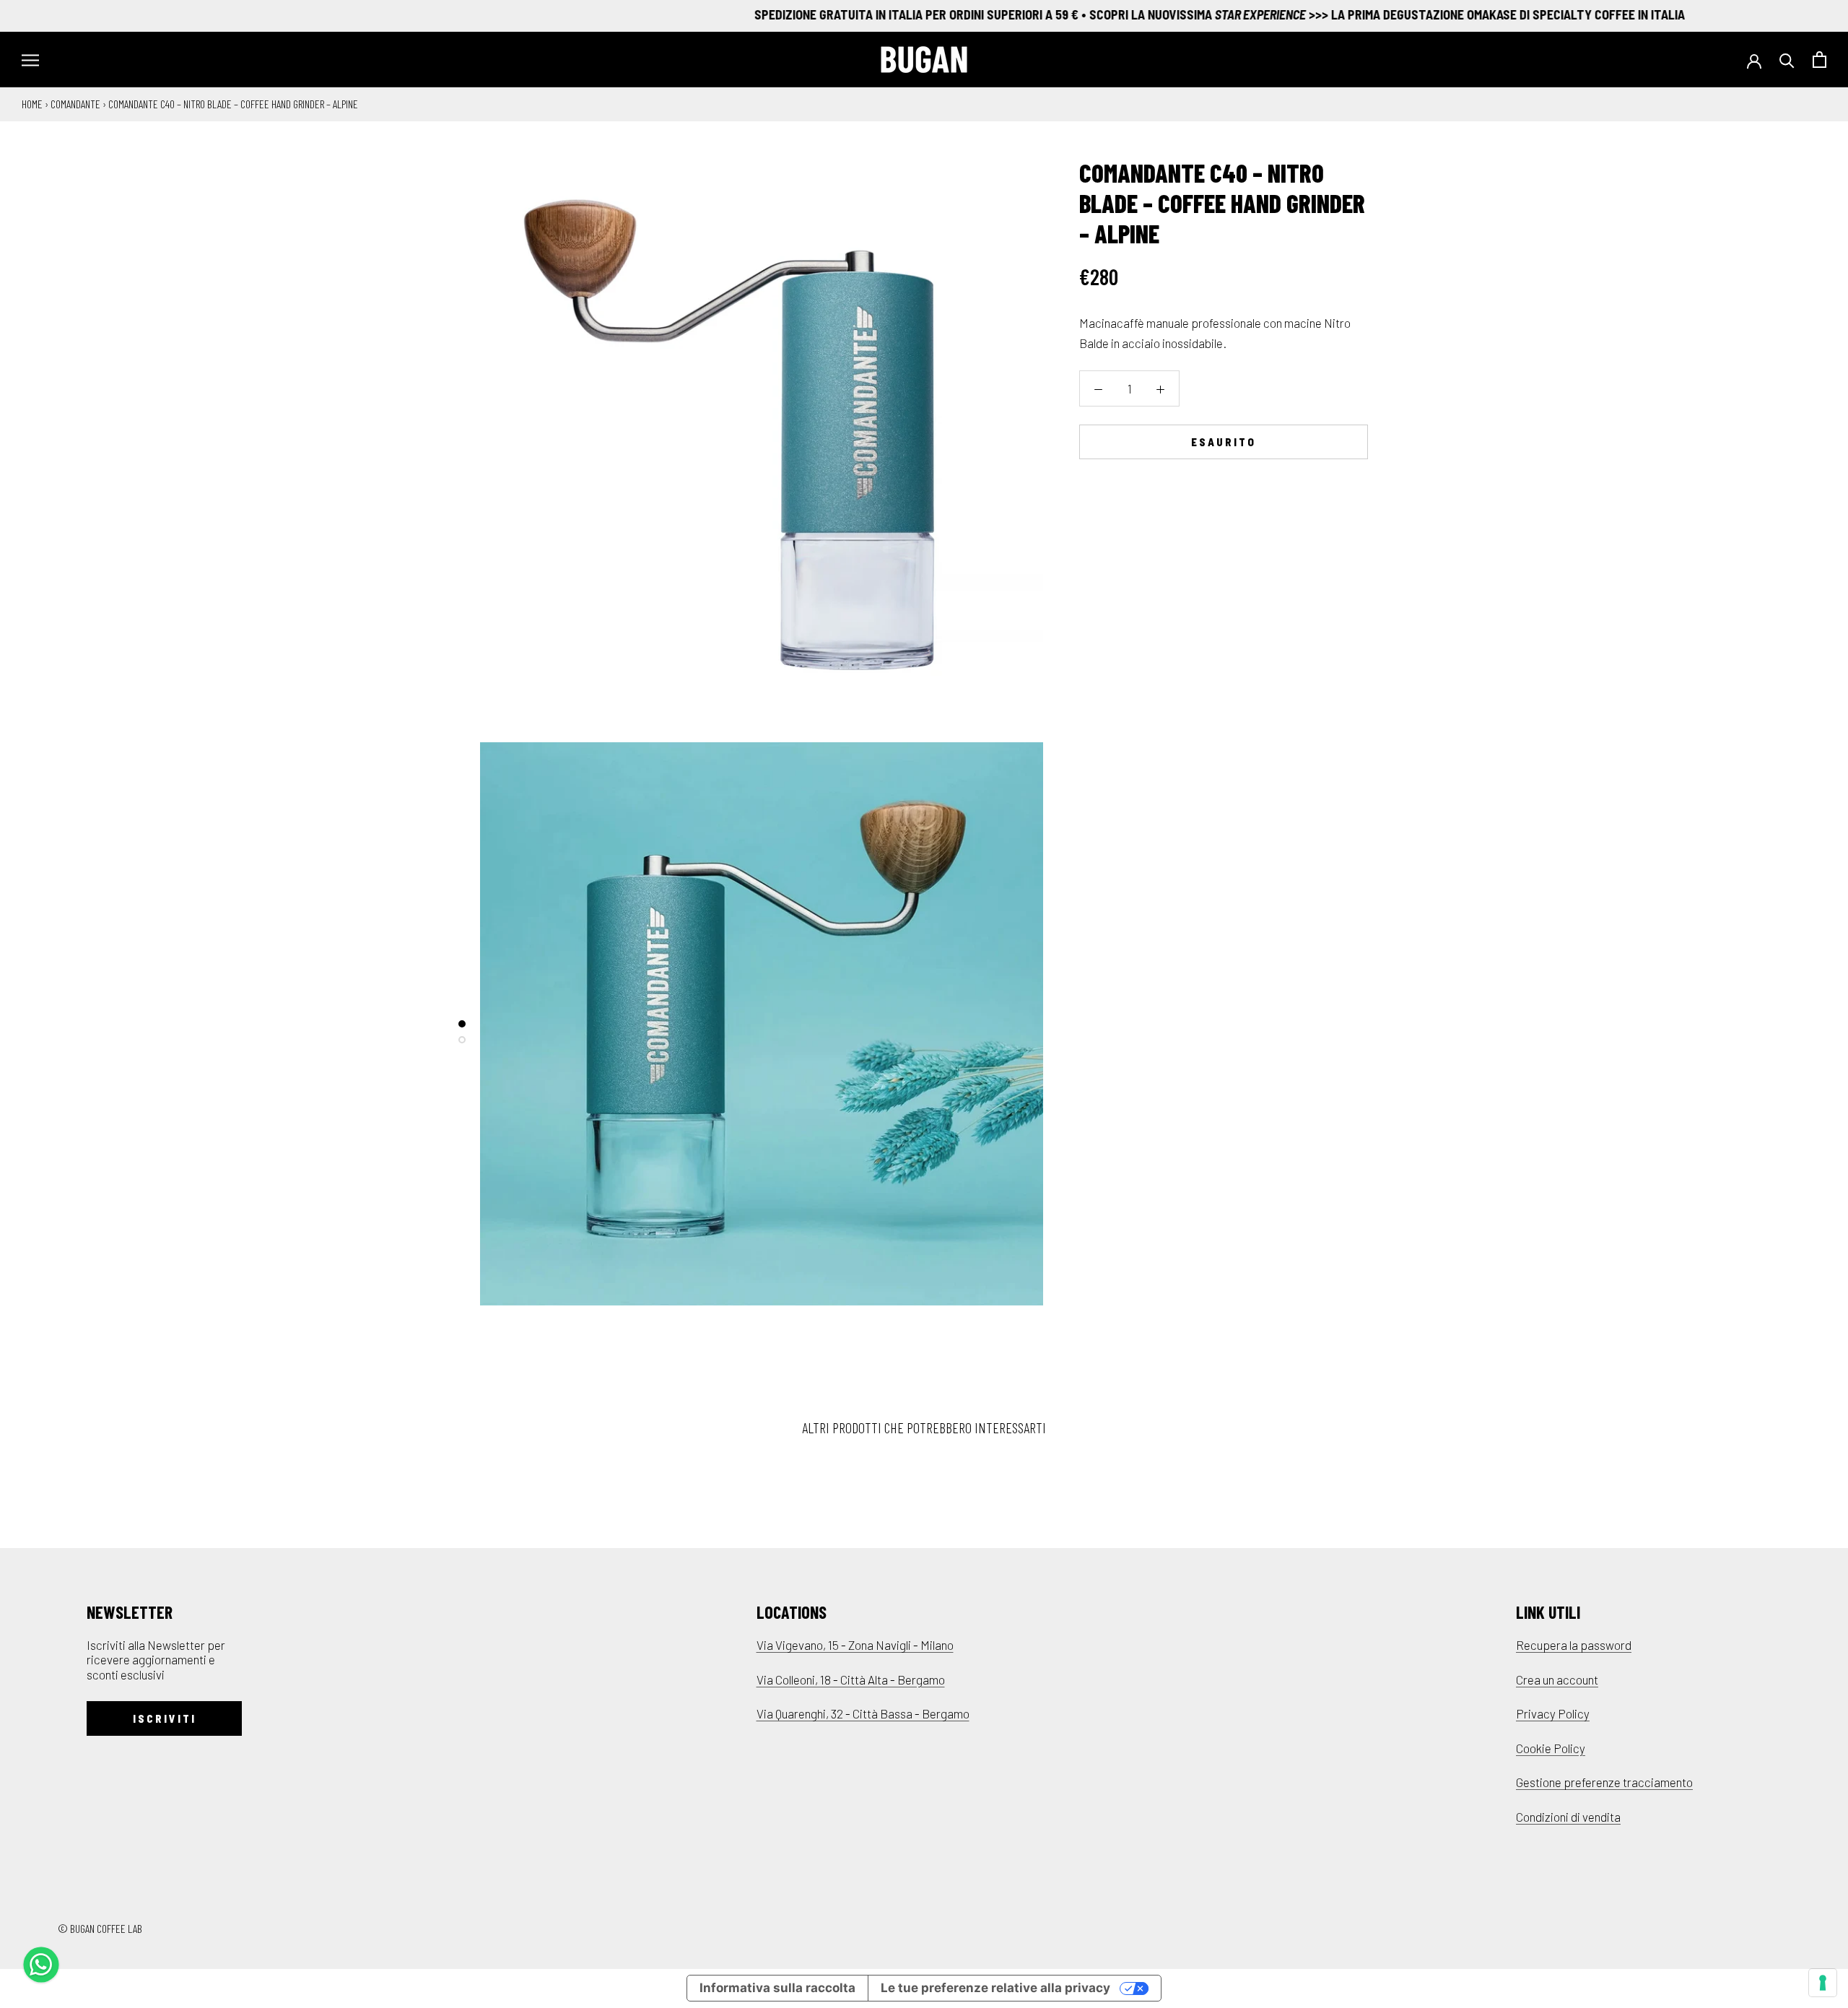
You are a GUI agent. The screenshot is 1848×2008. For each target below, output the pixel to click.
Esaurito (1224, 441)
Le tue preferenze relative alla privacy (995, 1988)
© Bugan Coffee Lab (100, 1928)
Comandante (75, 104)
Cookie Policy (1551, 1748)
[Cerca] (1787, 60)
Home (32, 104)
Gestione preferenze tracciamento (1604, 1782)
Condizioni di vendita (1568, 1817)
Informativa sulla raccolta (777, 1988)
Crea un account (1557, 1679)
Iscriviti (165, 1718)
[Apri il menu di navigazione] (30, 60)
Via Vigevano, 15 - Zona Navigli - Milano (855, 1645)
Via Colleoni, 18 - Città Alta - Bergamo (851, 1679)
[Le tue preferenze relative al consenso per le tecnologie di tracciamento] (1823, 1983)
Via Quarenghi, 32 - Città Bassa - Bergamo (863, 1713)
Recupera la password (1574, 1645)
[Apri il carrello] (1819, 60)
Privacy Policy (1553, 1713)
